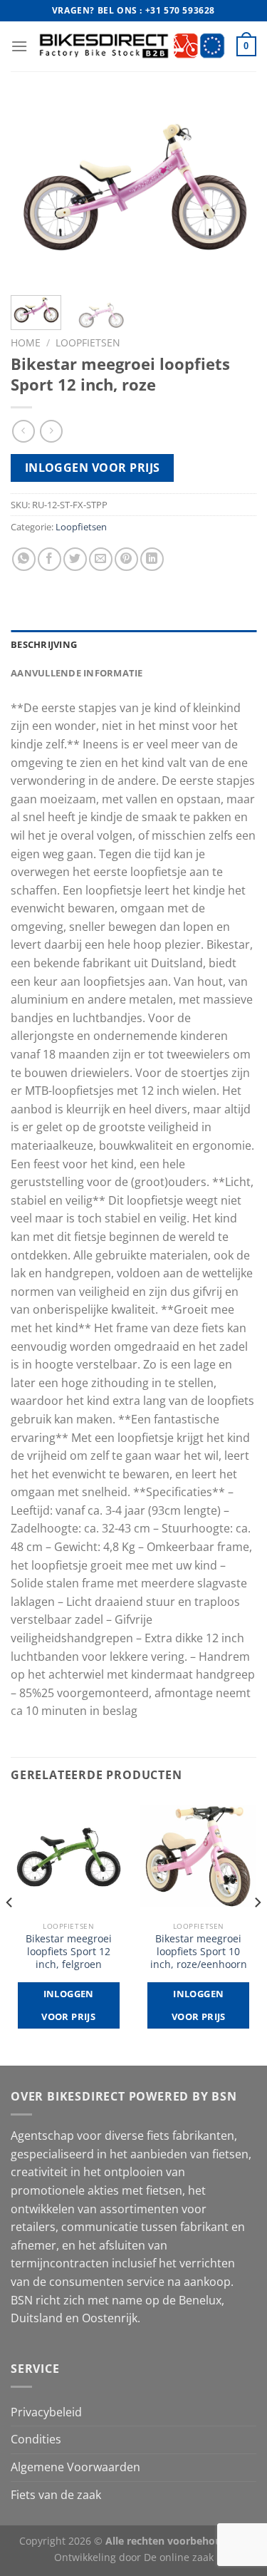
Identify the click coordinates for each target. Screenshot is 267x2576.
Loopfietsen (88, 342)
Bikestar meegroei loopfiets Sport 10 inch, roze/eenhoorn (199, 1951)
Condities (36, 2439)
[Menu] (19, 46)
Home (26, 342)
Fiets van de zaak (56, 2495)
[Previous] (33, 192)
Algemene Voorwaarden (75, 2467)
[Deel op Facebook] (49, 559)
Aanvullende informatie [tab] (77, 673)
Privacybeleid (46, 2412)
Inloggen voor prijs (93, 468)
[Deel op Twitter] (75, 559)
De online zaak (179, 2557)
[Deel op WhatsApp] (24, 559)
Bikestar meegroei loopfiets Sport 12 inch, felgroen (69, 1951)
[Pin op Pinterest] (126, 559)
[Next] (234, 192)
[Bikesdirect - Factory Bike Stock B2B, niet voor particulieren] (132, 46)
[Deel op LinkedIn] (152, 559)
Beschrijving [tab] (44, 644)
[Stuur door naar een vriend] (101, 559)
